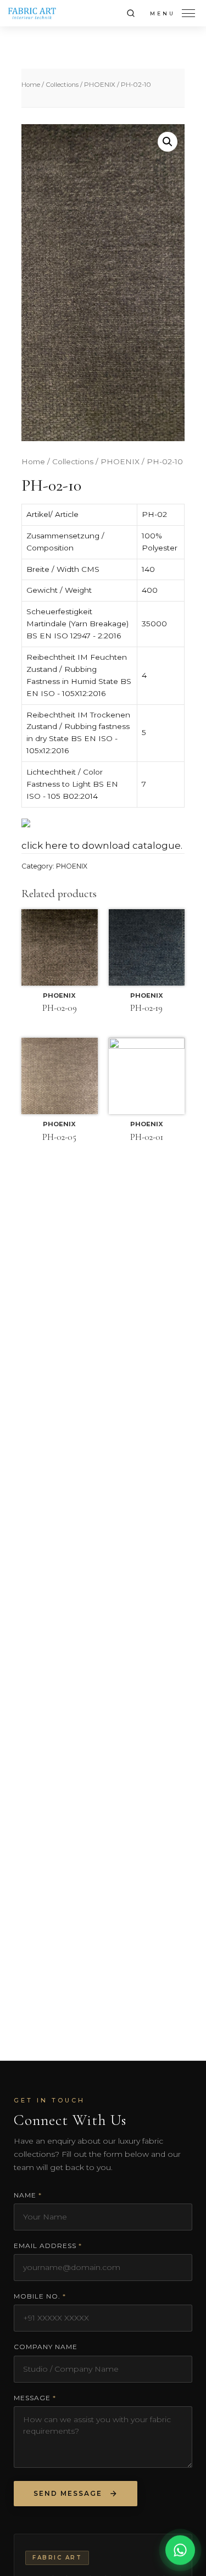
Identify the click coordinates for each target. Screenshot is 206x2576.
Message (35, 2398)
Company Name (46, 2347)
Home (31, 85)
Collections (62, 85)
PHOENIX (100, 85)
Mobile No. (40, 2296)
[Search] (131, 13)
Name (28, 2195)
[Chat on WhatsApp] (180, 2549)
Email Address (48, 2246)
